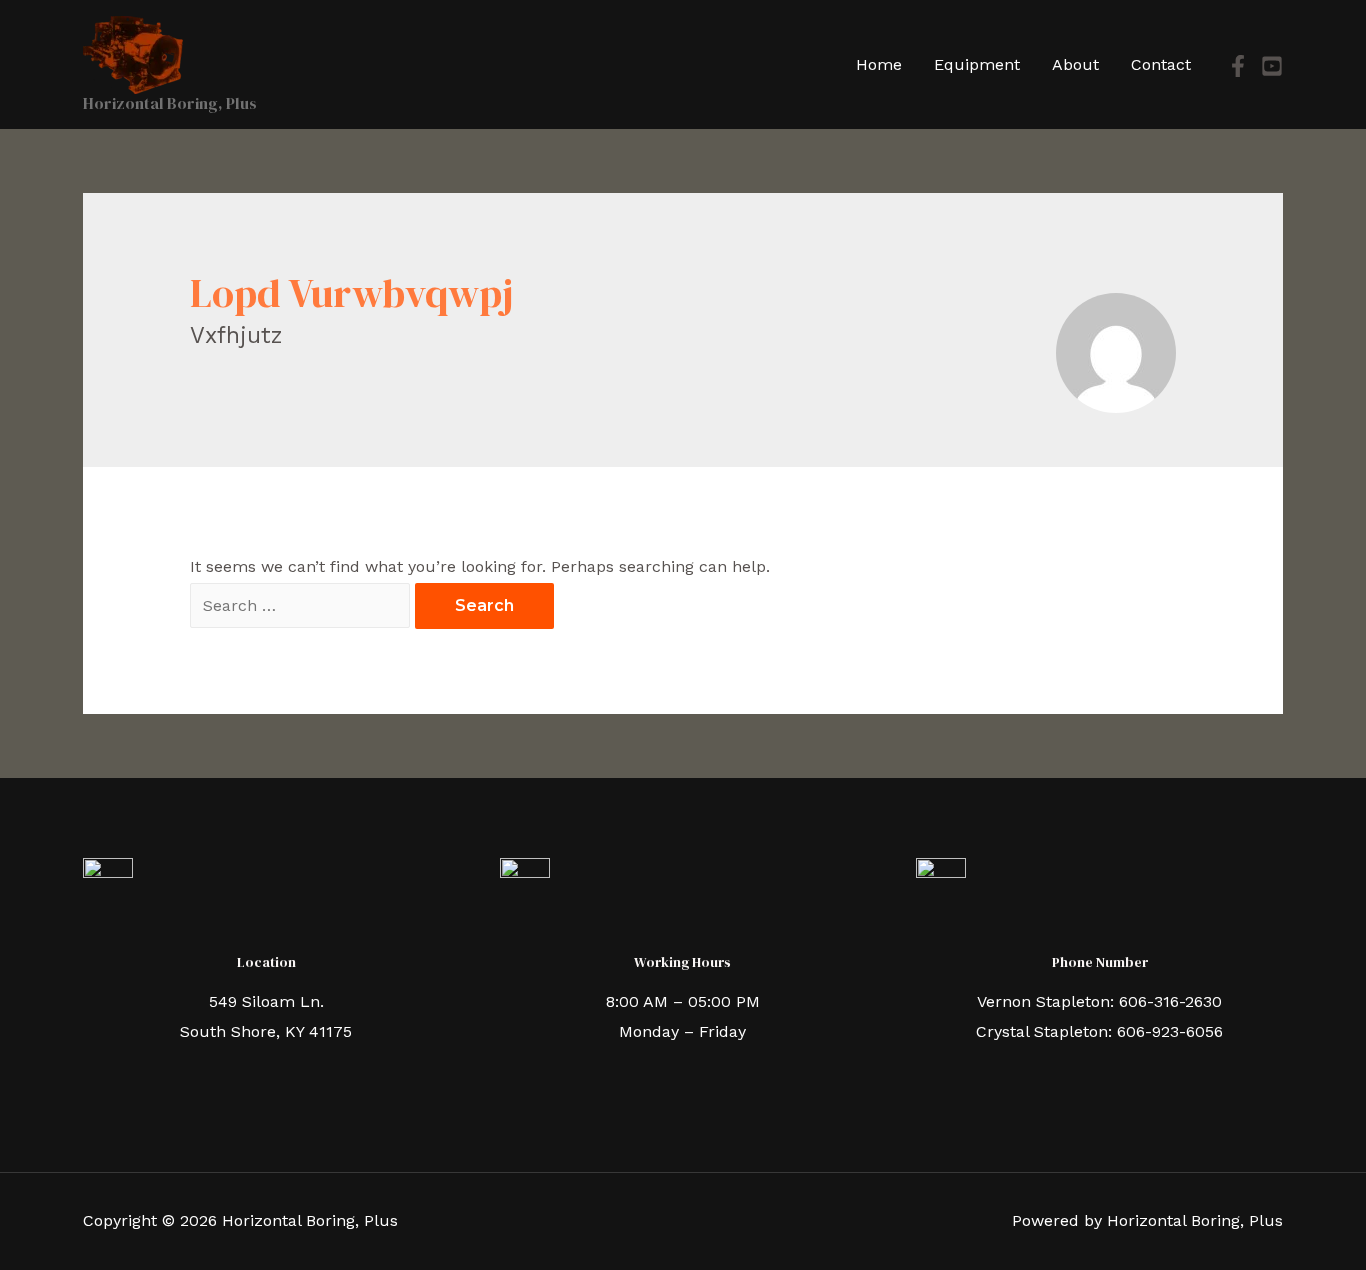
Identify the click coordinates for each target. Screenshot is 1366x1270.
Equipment (977, 64)
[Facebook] (1238, 66)
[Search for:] (302, 605)
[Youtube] (1272, 66)
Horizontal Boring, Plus (170, 103)
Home (879, 64)
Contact (1161, 64)
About (1075, 64)
